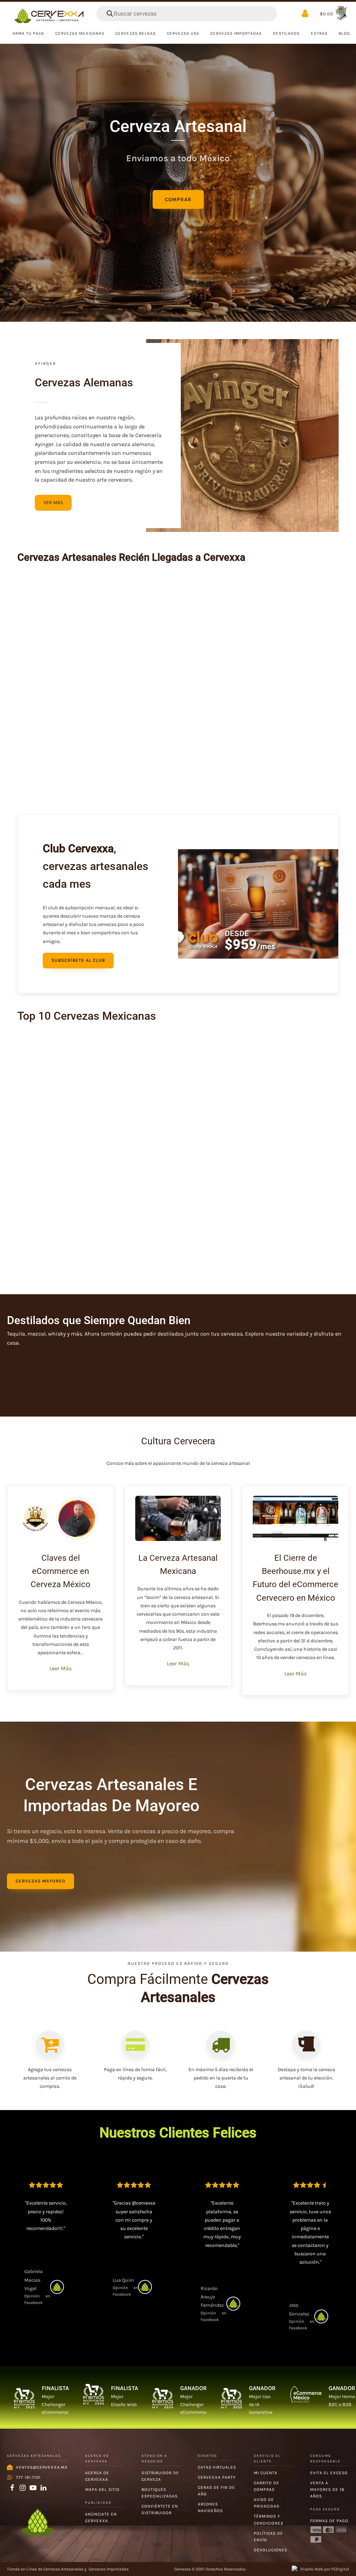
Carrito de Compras (266, 2486)
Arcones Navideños (210, 2507)
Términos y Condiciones (269, 2520)
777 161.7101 (28, 2477)
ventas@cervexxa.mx (42, 2467)
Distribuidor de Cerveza (160, 2476)
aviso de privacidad (267, 2503)
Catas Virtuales (217, 2467)
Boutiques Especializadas (160, 2493)
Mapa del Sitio (102, 2489)
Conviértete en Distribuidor (160, 2509)
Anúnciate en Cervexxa (101, 2517)
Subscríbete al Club (78, 960)
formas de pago (329, 2521)
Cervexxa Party (217, 2477)
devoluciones (270, 2550)
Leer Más (60, 1668)
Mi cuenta (266, 2473)
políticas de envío (268, 2537)
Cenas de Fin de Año (216, 2491)
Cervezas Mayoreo (41, 1881)
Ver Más (53, 503)
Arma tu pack (28, 33)
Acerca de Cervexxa (97, 2476)
